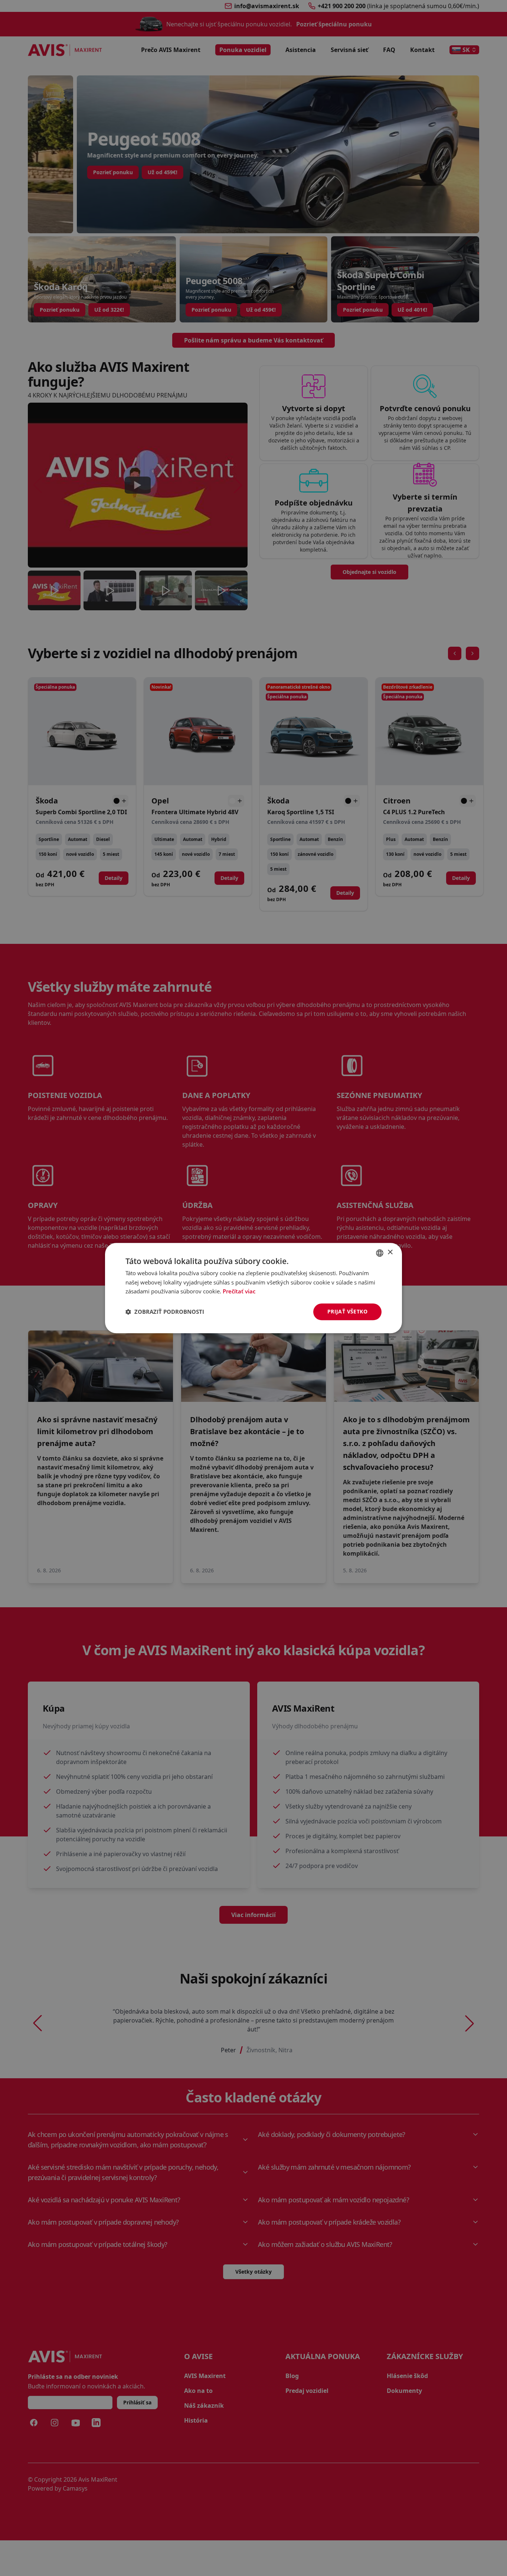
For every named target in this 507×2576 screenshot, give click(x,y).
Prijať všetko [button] (347, 1311)
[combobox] (380, 1253)
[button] (165, 1312)
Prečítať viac (239, 1292)
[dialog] (253, 1288)
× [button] (390, 1252)
